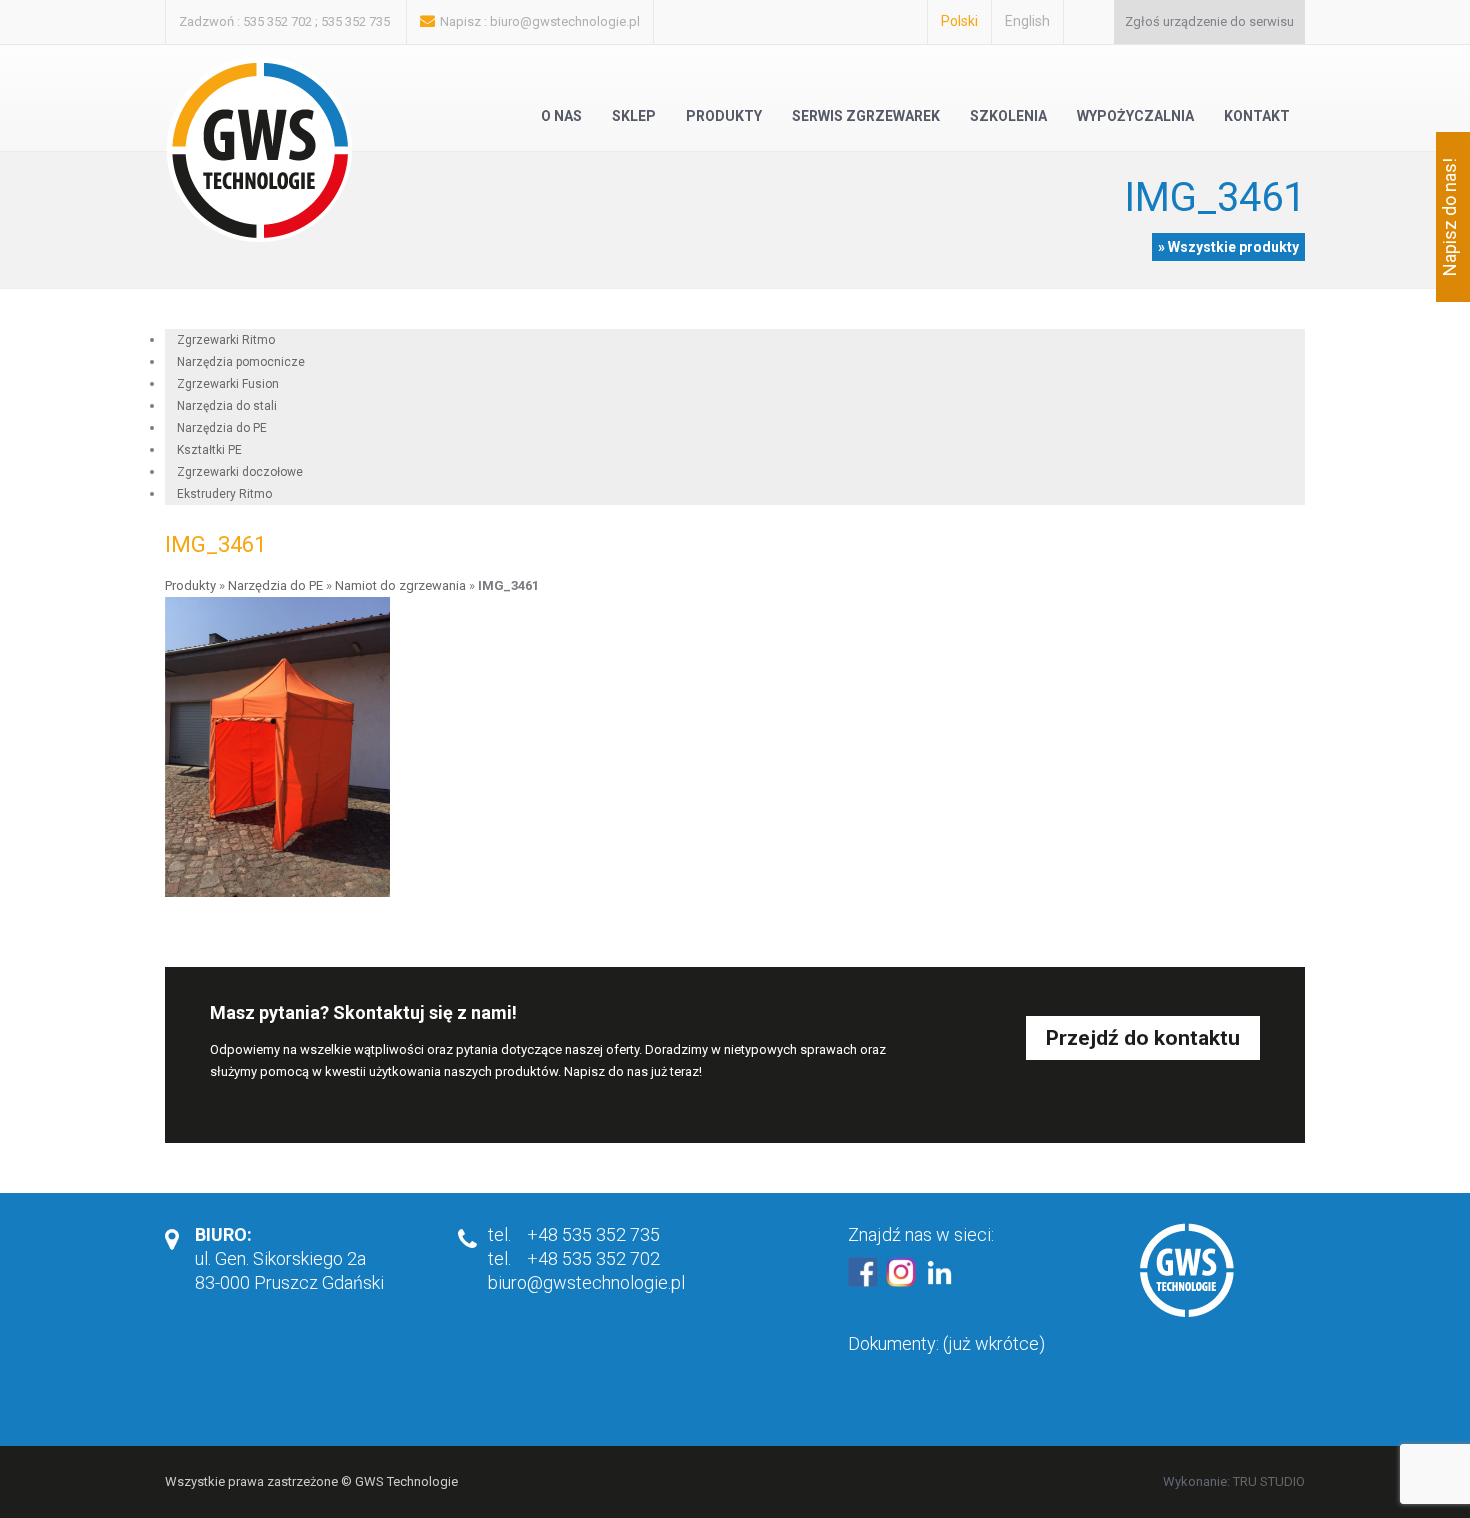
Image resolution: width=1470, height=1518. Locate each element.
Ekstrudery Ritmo (224, 494)
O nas (561, 116)
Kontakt (1257, 116)
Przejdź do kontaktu (1143, 1038)
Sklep (634, 116)
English (1027, 21)
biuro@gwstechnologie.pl (565, 21)
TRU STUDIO (1269, 1481)
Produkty (724, 116)
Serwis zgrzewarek (866, 116)
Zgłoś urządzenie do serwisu (1209, 21)
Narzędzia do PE (275, 585)
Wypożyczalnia (1135, 116)
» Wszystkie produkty (1228, 247)
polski (959, 21)
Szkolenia (1008, 116)
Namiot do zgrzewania (400, 585)
